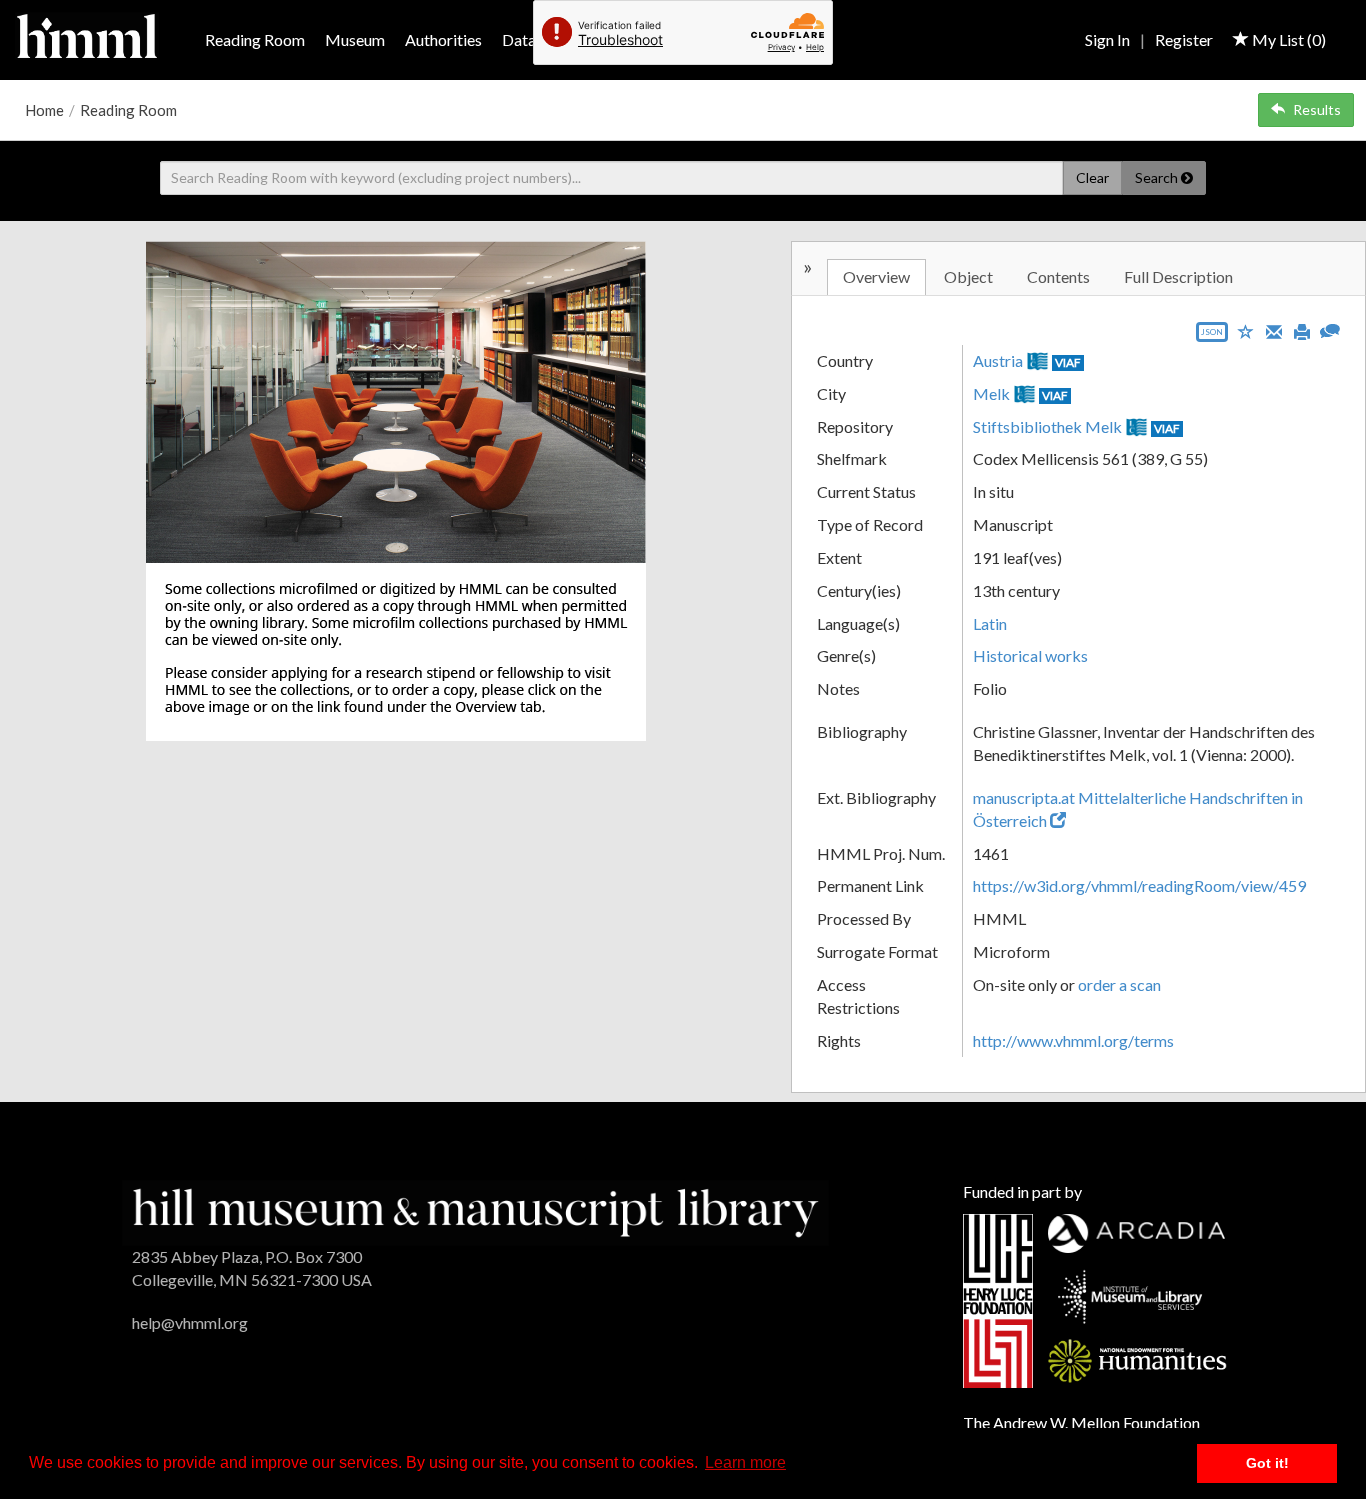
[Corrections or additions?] (1330, 328)
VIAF (1068, 362)
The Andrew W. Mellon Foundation (1081, 1422)
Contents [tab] (1058, 276)
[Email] (1274, 330)
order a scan (1119, 984)
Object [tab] (968, 276)
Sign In (1107, 39)
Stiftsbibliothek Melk (1047, 426)
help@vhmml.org (190, 1322)
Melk (991, 393)
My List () (1287, 39)
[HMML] (475, 1210)
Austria (998, 360)
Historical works (1030, 655)
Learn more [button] (745, 1462)
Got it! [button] (1267, 1463)
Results (1317, 109)
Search (1158, 177)
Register (1184, 39)
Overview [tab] (876, 276)
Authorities (443, 39)
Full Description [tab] (1178, 276)
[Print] (1302, 330)
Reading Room (255, 39)
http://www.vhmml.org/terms (1073, 1040)
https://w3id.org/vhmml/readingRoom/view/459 (1139, 885)
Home (44, 110)
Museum (355, 39)
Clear (1092, 177)
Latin (990, 623)
